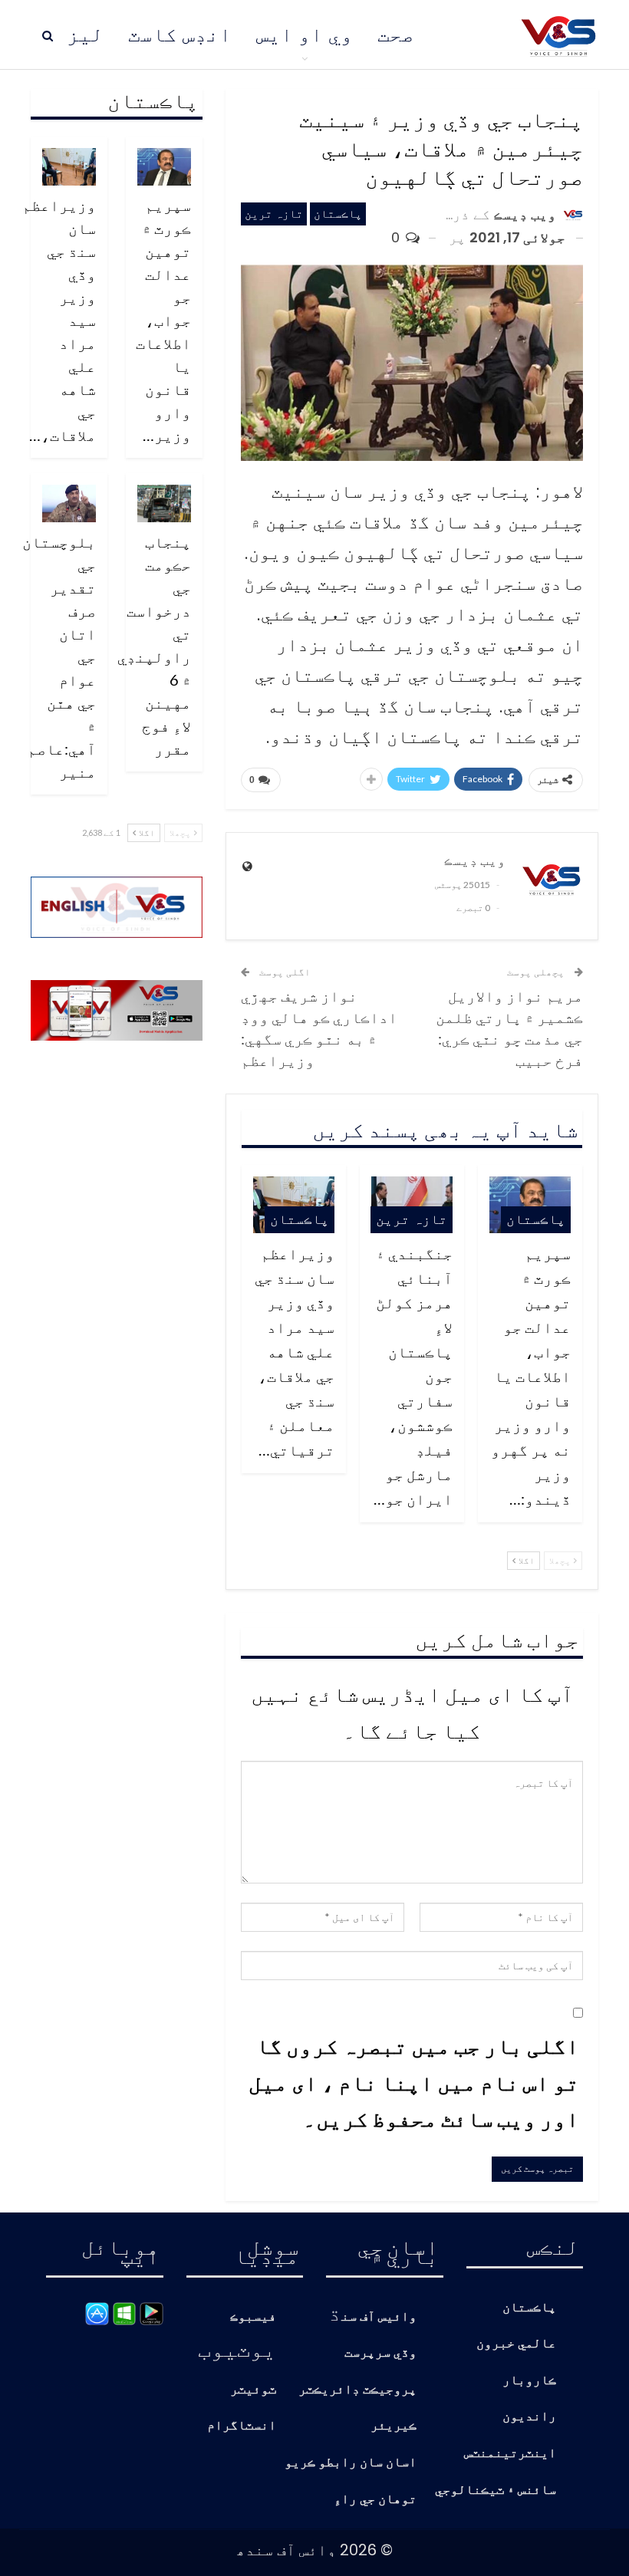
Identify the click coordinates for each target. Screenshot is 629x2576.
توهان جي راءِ (375, 2500)
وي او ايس (305, 35)
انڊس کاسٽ (180, 35)
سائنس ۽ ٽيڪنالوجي (496, 2490)
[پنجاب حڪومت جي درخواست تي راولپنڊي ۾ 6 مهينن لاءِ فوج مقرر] (164, 503)
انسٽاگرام (242, 2426)
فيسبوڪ (253, 2317)
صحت (396, 35)
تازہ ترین (274, 214)
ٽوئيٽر (253, 2390)
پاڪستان (338, 214)
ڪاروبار (529, 2381)
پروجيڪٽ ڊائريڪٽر (357, 2390)
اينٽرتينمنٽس (510, 2454)
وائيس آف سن (379, 2317)
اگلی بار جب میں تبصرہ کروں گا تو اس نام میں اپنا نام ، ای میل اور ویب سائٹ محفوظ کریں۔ (414, 2082)
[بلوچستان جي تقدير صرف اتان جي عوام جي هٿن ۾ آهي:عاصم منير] (69, 503)
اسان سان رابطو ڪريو (351, 2463)
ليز (85, 35)
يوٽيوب (237, 2348)
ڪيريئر (394, 2426)
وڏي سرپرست (380, 2353)
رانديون (529, 2417)
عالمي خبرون (516, 2344)
